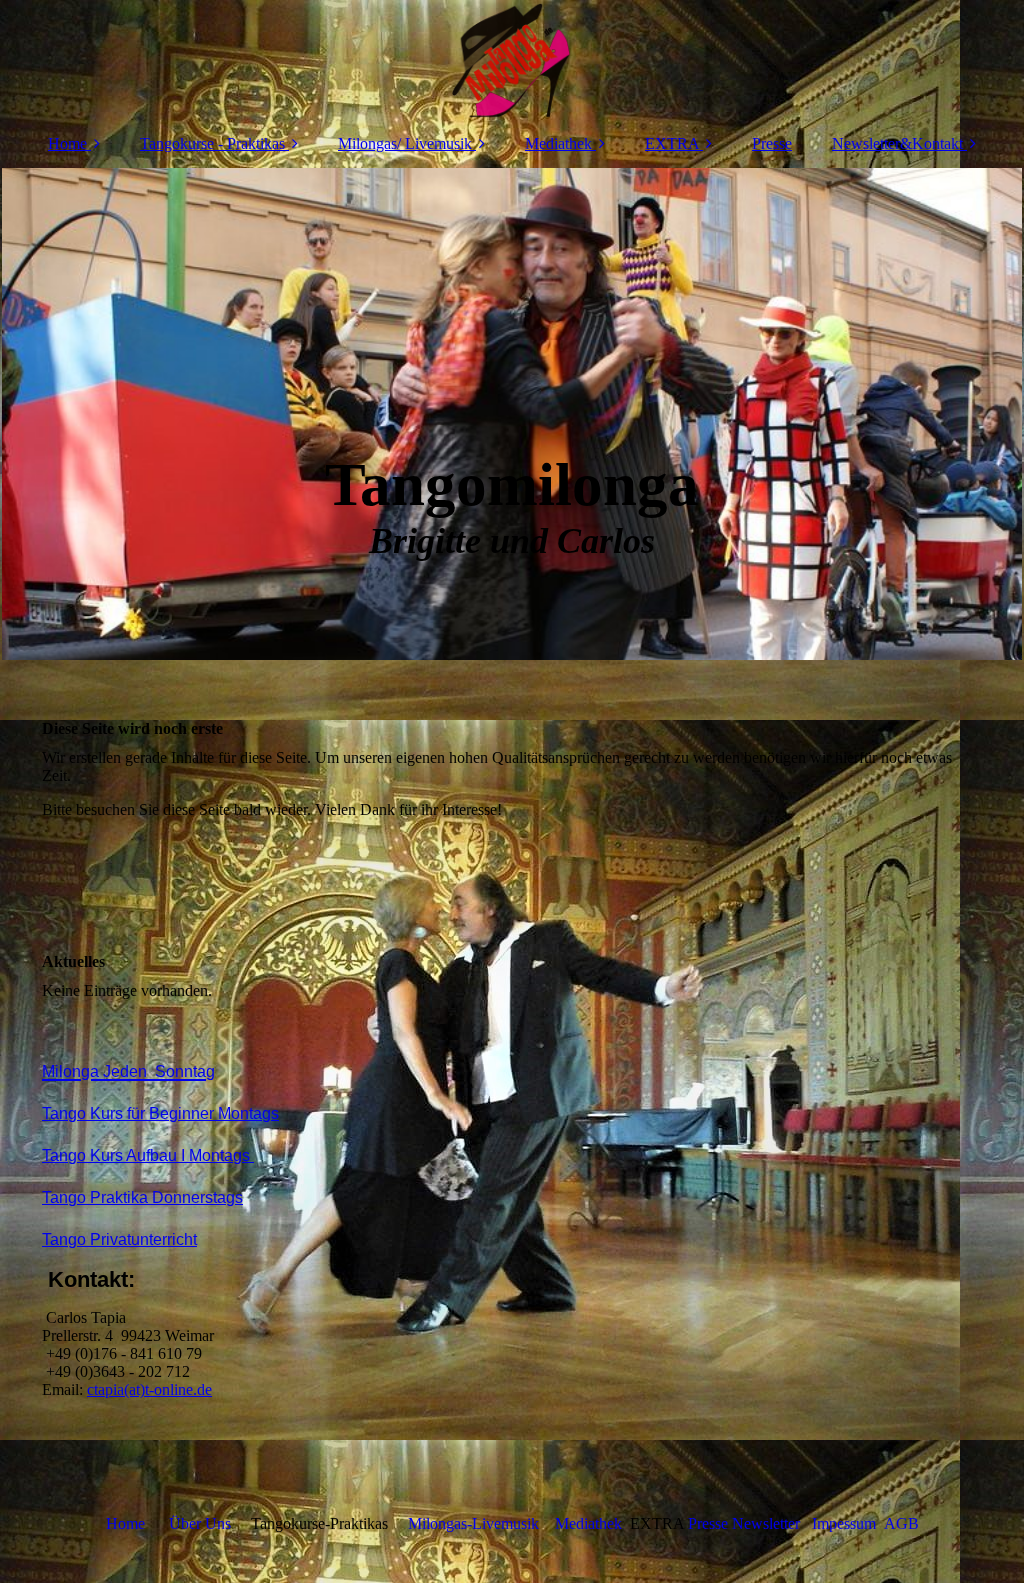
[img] (512, 60)
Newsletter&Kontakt (897, 143)
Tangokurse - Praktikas (212, 143)
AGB (901, 1523)
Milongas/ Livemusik (405, 143)
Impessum (842, 1523)
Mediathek (558, 143)
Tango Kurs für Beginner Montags (160, 1113)
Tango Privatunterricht (119, 1239)
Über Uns (200, 1523)
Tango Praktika (142, 1197)
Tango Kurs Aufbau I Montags (148, 1155)
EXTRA (672, 143)
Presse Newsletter (744, 1523)
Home (67, 143)
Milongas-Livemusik (473, 1523)
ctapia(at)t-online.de (149, 1389)
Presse (772, 143)
